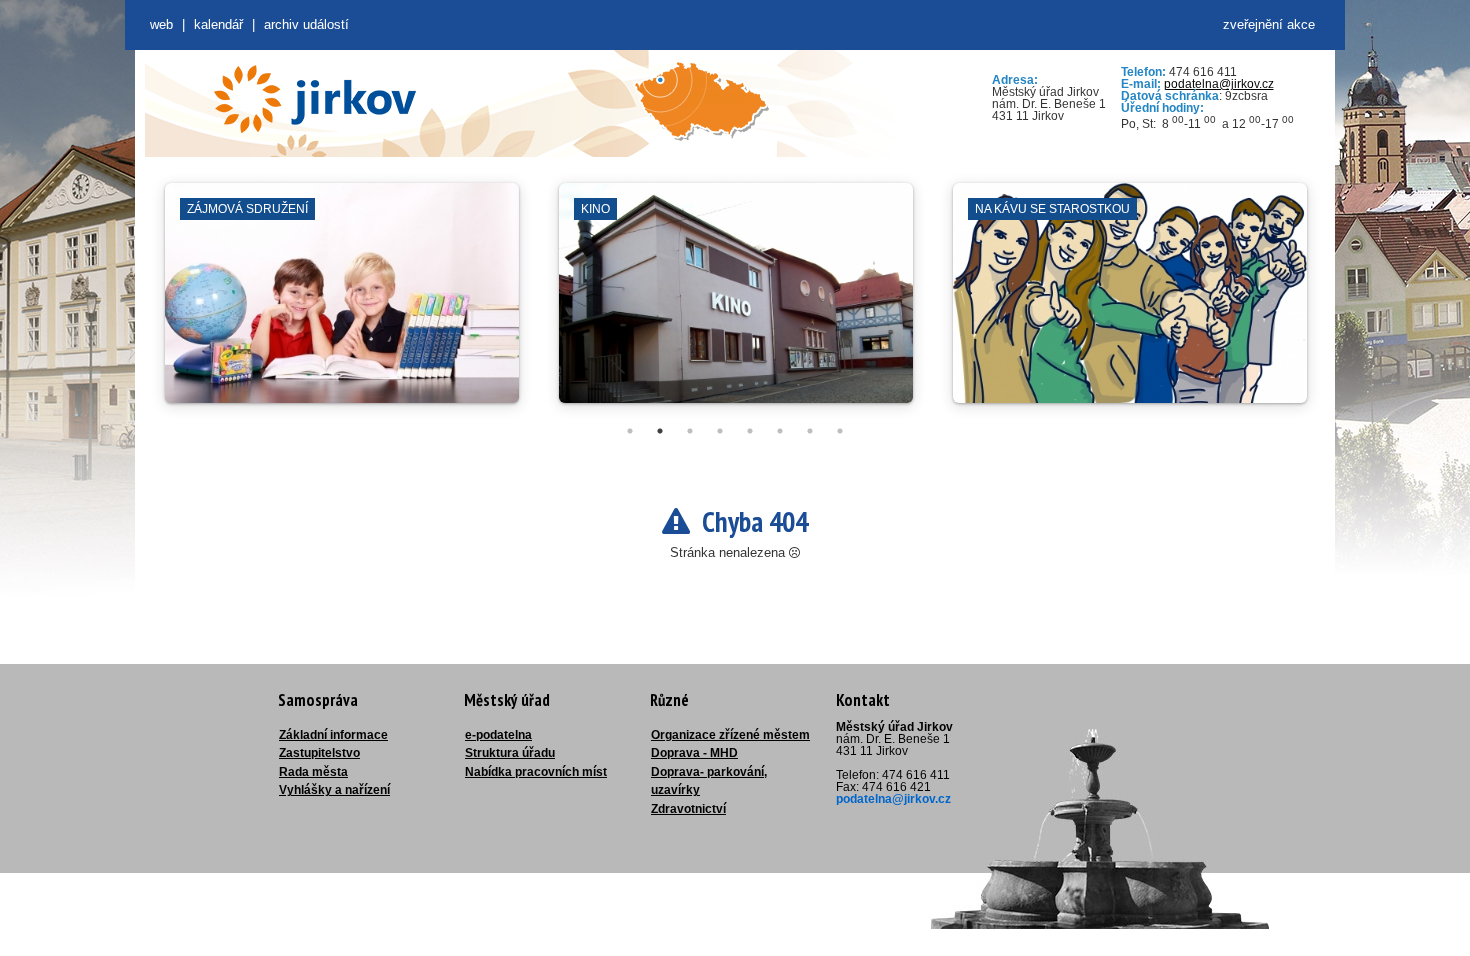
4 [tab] (720, 431)
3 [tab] (690, 431)
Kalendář (218, 24)
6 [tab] (780, 431)
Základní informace (333, 735)
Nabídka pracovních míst (536, 772)
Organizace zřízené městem (730, 735)
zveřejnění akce (1269, 24)
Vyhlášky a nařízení (334, 790)
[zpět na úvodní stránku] (315, 99)
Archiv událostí (306, 24)
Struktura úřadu (510, 753)
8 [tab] (840, 431)
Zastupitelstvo (319, 753)
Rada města (313, 772)
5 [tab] (750, 431)
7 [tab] (810, 431)
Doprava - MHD (694, 753)
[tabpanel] (342, 303)
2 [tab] (660, 431)
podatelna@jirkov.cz (1219, 84)
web (161, 24)
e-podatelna (498, 735)
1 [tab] (630, 431)
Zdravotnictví (688, 809)
